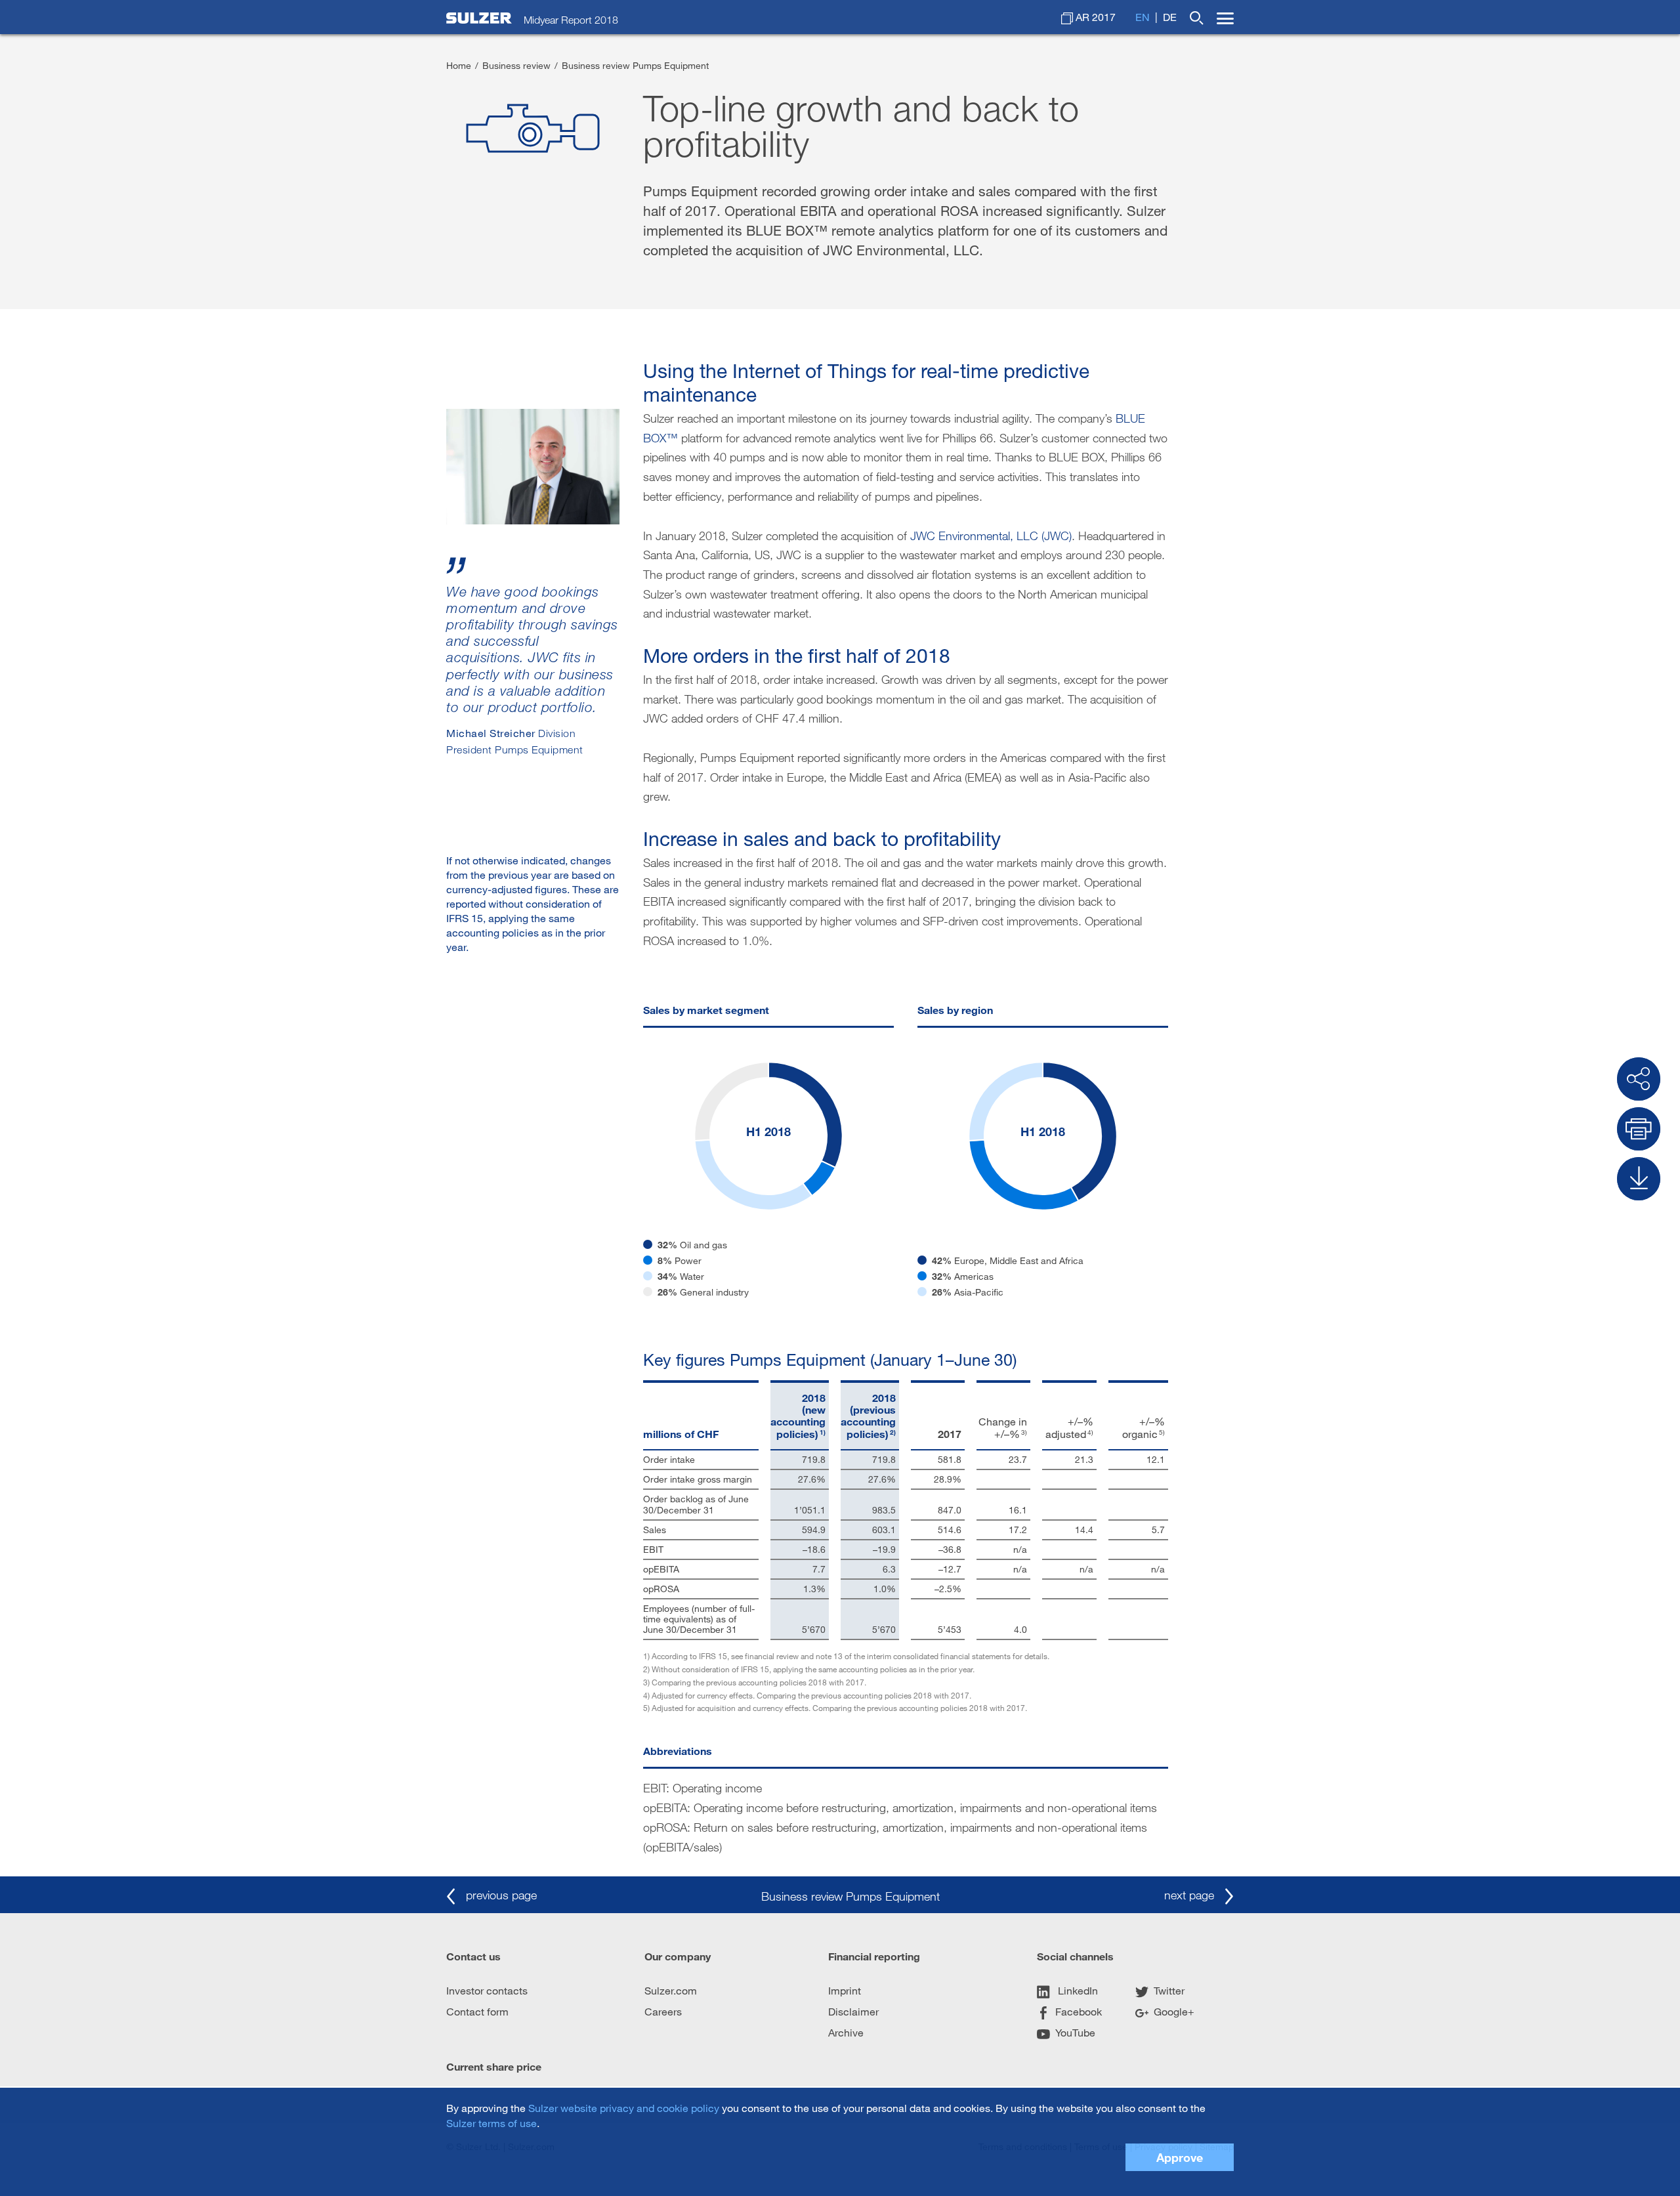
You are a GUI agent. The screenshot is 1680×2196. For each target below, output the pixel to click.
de (1170, 17)
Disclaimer (853, 2011)
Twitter (1169, 1990)
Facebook (1079, 2011)
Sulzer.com (671, 1990)
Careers (663, 2011)
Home (459, 65)
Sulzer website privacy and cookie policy (624, 2108)
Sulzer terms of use (492, 2123)
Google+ (1174, 2011)
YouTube (1075, 2032)
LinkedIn (1077, 1990)
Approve (1180, 2157)
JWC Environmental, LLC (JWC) (991, 536)
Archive (846, 2032)
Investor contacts (487, 1990)
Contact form (477, 2011)
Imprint (845, 1990)
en (1143, 17)
